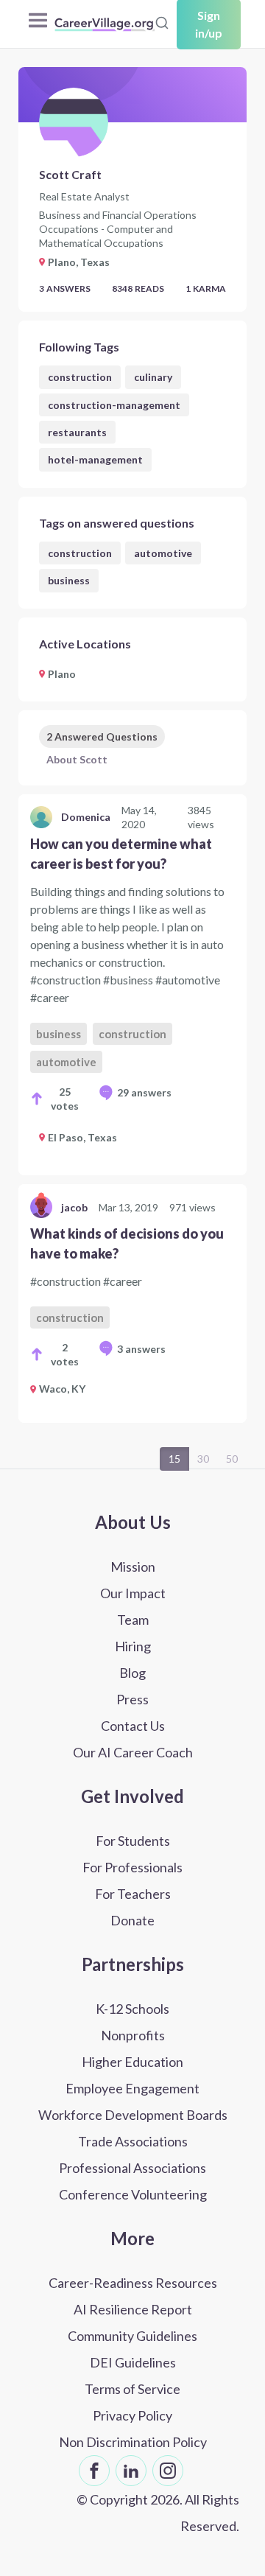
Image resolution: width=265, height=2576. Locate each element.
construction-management (114, 405)
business (69, 580)
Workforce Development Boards (133, 2115)
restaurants (77, 432)
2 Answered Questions (102, 736)
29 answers (144, 1092)
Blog (132, 1673)
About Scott (77, 759)
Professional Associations (132, 2168)
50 (232, 1459)
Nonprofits (133, 2035)
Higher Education (132, 2062)
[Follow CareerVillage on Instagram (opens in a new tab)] (168, 2471)
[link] (132, 985)
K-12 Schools (132, 2009)
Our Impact (133, 1593)
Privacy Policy (132, 2415)
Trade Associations (133, 2141)
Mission (133, 1567)
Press (132, 1699)
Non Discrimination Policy (133, 2442)
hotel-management (95, 459)
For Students (133, 1841)
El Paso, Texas (82, 1137)
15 (174, 1459)
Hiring (133, 1646)
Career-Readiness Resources (133, 2283)
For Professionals (132, 1867)
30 (203, 1459)
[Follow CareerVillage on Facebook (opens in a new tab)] (94, 2471)
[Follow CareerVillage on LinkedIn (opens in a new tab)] (131, 2471)
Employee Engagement (132, 2088)
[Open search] (162, 23)
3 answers (141, 1349)
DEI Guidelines (133, 2362)
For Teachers (133, 1894)
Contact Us (133, 1726)
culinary (153, 377)
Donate (132, 1920)
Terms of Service (132, 2389)
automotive (163, 553)
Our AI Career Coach (133, 1752)
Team (133, 1620)
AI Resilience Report (133, 2309)
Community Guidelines (132, 2336)
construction (80, 377)
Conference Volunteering (133, 2194)
